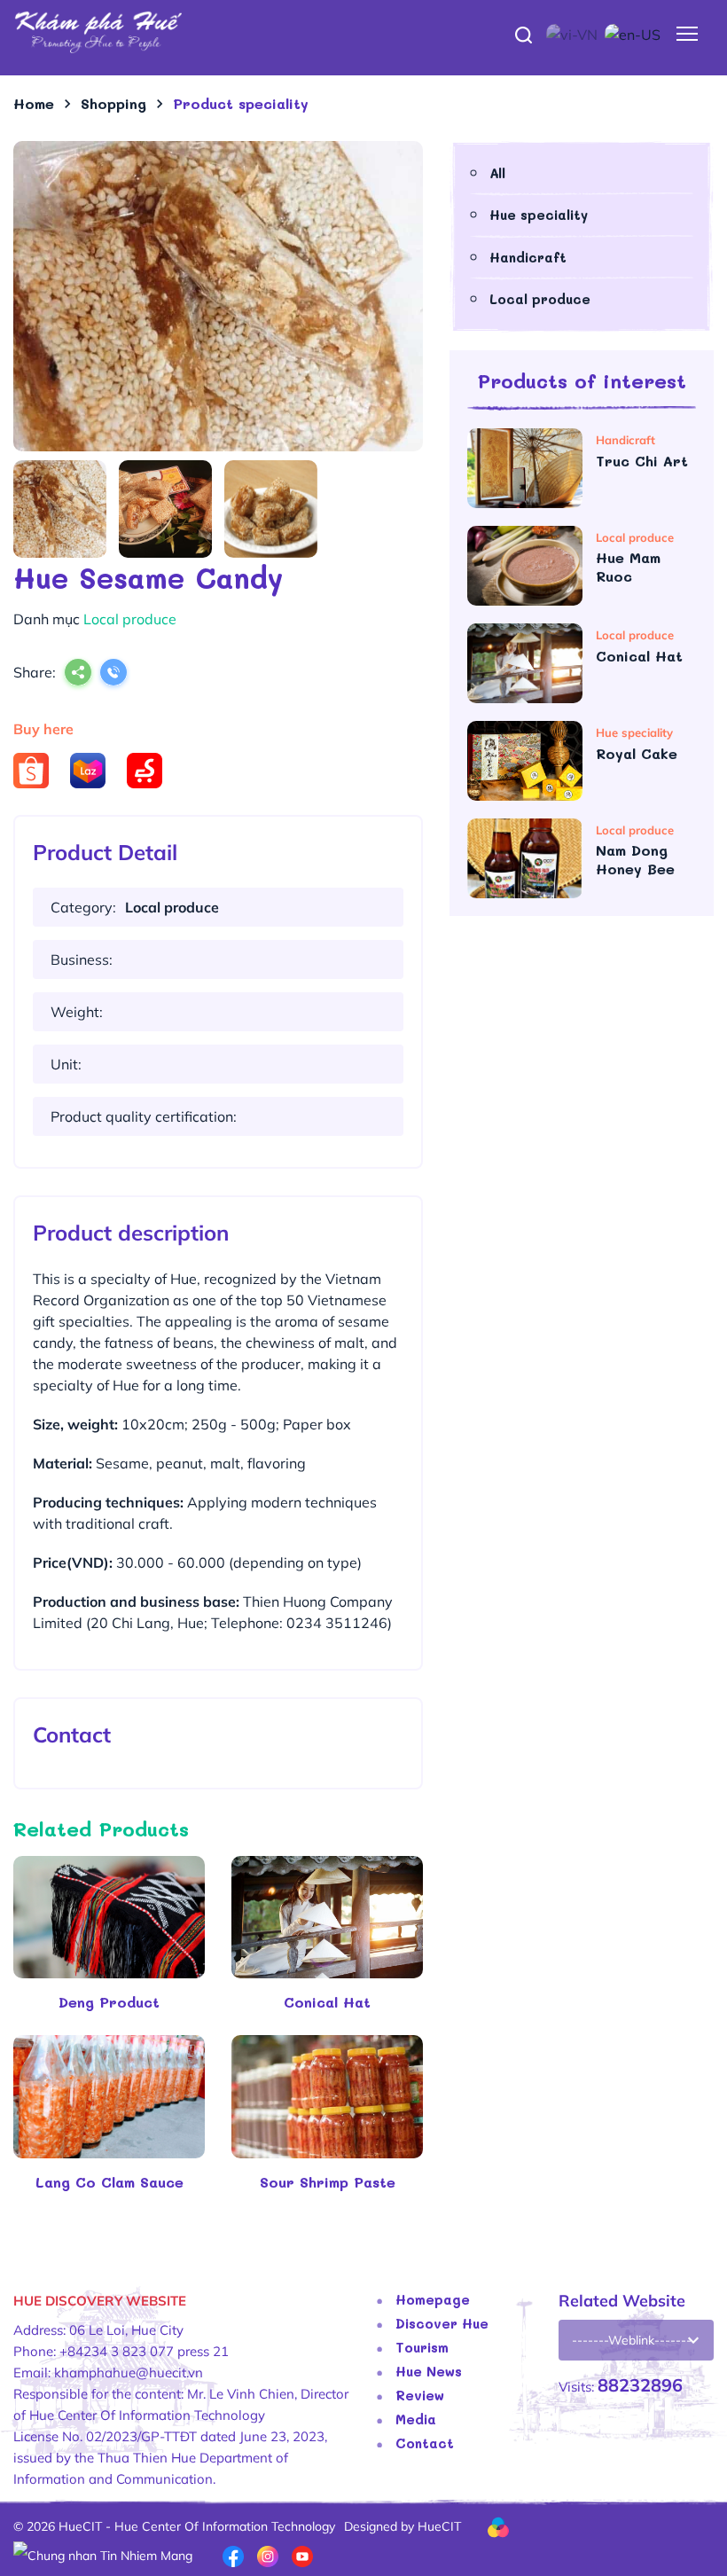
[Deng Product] (109, 1917)
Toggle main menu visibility (688, 32)
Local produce (540, 299)
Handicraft (528, 257)
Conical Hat (327, 2002)
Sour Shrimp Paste (328, 2182)
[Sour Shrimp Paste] (327, 2096)
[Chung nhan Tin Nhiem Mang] (103, 2555)
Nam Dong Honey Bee (638, 860)
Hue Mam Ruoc (628, 567)
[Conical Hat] (327, 1917)
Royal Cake (639, 753)
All (497, 173)
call (113, 674)
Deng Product (109, 2002)
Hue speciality (539, 215)
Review (420, 2395)
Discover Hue (442, 2323)
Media (416, 2419)
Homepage (433, 2299)
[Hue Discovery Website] (363, 31)
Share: (35, 672)
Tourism (422, 2347)
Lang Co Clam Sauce (109, 2182)
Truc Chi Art (645, 461)
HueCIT (439, 2526)
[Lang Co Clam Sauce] (109, 2096)
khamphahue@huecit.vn (129, 2372)
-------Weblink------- (632, 2340)
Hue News (429, 2371)
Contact (425, 2443)
